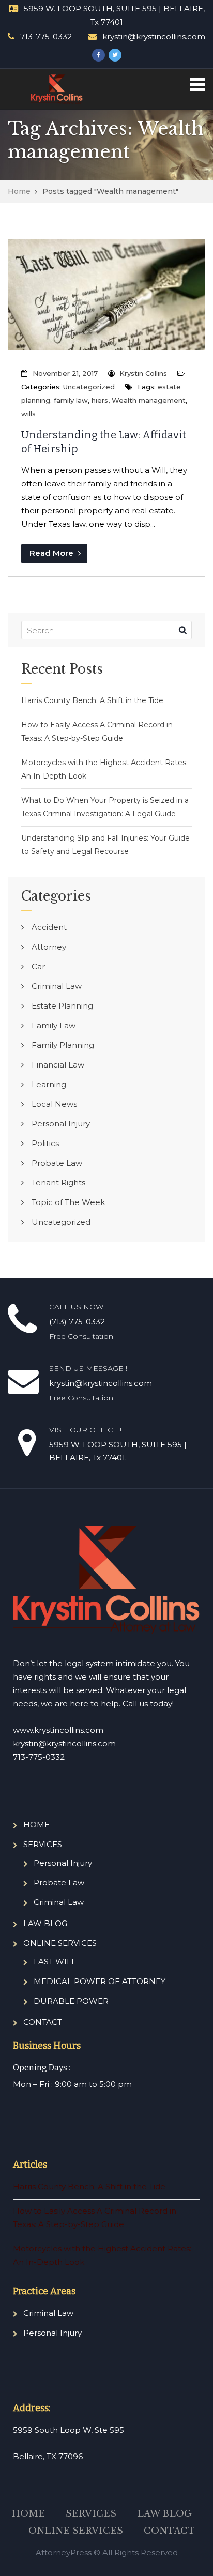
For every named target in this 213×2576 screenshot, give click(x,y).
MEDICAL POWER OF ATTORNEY (100, 1981)
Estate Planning (62, 1006)
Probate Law (57, 1163)
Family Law (54, 1025)
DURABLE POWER (71, 2001)
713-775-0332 (46, 36)
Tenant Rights (58, 1183)
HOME (36, 1825)
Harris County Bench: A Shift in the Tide (92, 700)
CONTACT (43, 2022)
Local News (54, 1104)
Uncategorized (89, 387)
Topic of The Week (68, 1202)
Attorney (49, 947)
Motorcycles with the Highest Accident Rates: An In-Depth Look (104, 769)
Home (19, 191)
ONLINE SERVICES (60, 1943)
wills (28, 414)
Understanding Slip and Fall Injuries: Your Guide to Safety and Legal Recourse (105, 845)
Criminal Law (57, 986)
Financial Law (58, 1065)
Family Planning (63, 1045)
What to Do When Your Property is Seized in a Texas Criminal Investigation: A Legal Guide (105, 807)
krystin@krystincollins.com (154, 36)
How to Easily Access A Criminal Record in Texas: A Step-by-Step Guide (97, 731)
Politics (45, 1143)
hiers (100, 400)
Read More (52, 553)
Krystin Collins (143, 373)
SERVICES (43, 1844)
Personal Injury (61, 1124)
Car (38, 966)
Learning (49, 1084)
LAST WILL (55, 1962)
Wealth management (149, 400)
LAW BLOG (45, 1923)
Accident (49, 927)
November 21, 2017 (65, 373)
